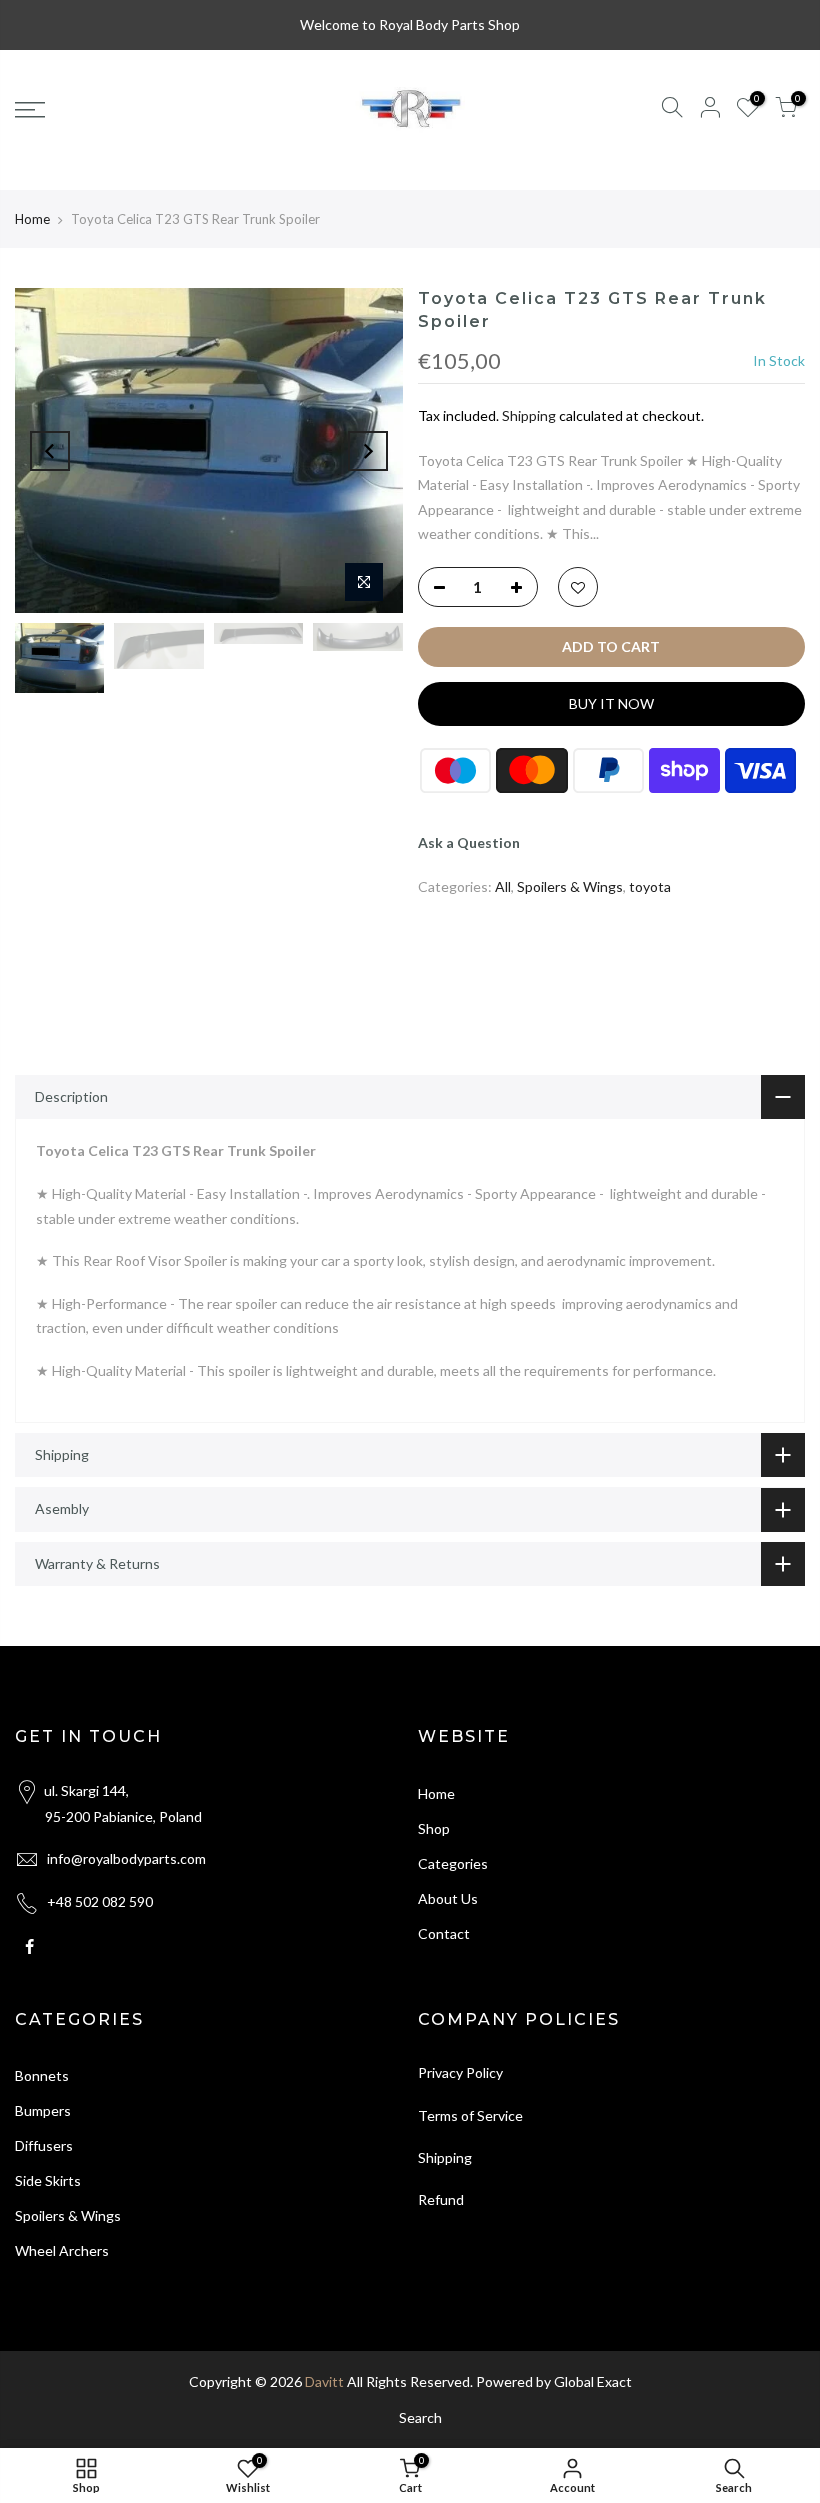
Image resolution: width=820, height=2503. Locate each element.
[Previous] (50, 451)
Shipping (529, 415)
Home (32, 219)
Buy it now (611, 703)
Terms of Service (470, 2115)
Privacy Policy (460, 2072)
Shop (434, 1828)
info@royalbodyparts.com (126, 1858)
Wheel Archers (62, 2250)
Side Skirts (48, 2180)
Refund (441, 2199)
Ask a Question (469, 842)
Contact (444, 1933)
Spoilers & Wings (570, 886)
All (503, 886)
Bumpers (43, 2110)
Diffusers (44, 2145)
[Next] (368, 451)
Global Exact (593, 2381)
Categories (453, 1863)
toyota (650, 886)
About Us (448, 1898)
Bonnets (42, 2075)
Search (420, 2417)
